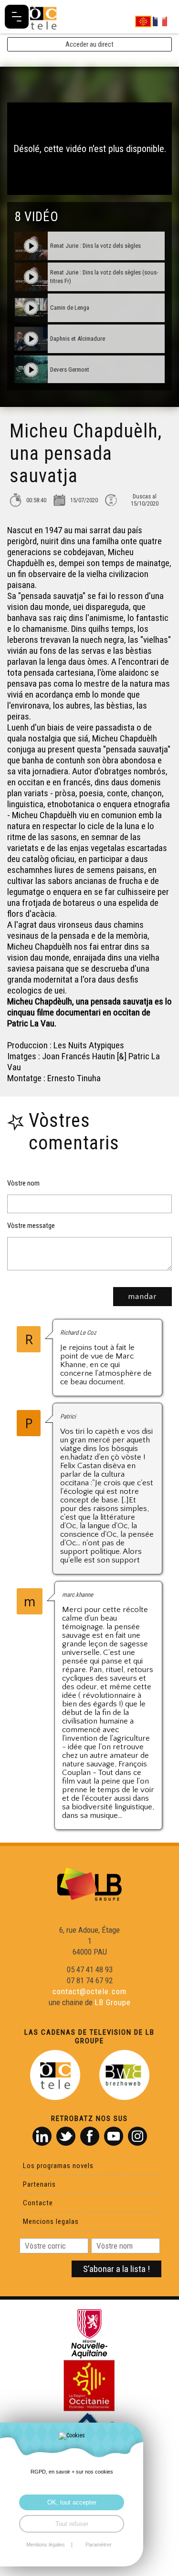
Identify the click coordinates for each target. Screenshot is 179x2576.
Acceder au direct (89, 44)
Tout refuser (72, 2524)
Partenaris (39, 2184)
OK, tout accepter (72, 2502)
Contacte (38, 2203)
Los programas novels (58, 2166)
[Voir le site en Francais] (160, 21)
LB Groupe (113, 2002)
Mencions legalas (51, 2221)
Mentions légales (46, 2545)
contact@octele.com (89, 1991)
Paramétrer (99, 2545)
